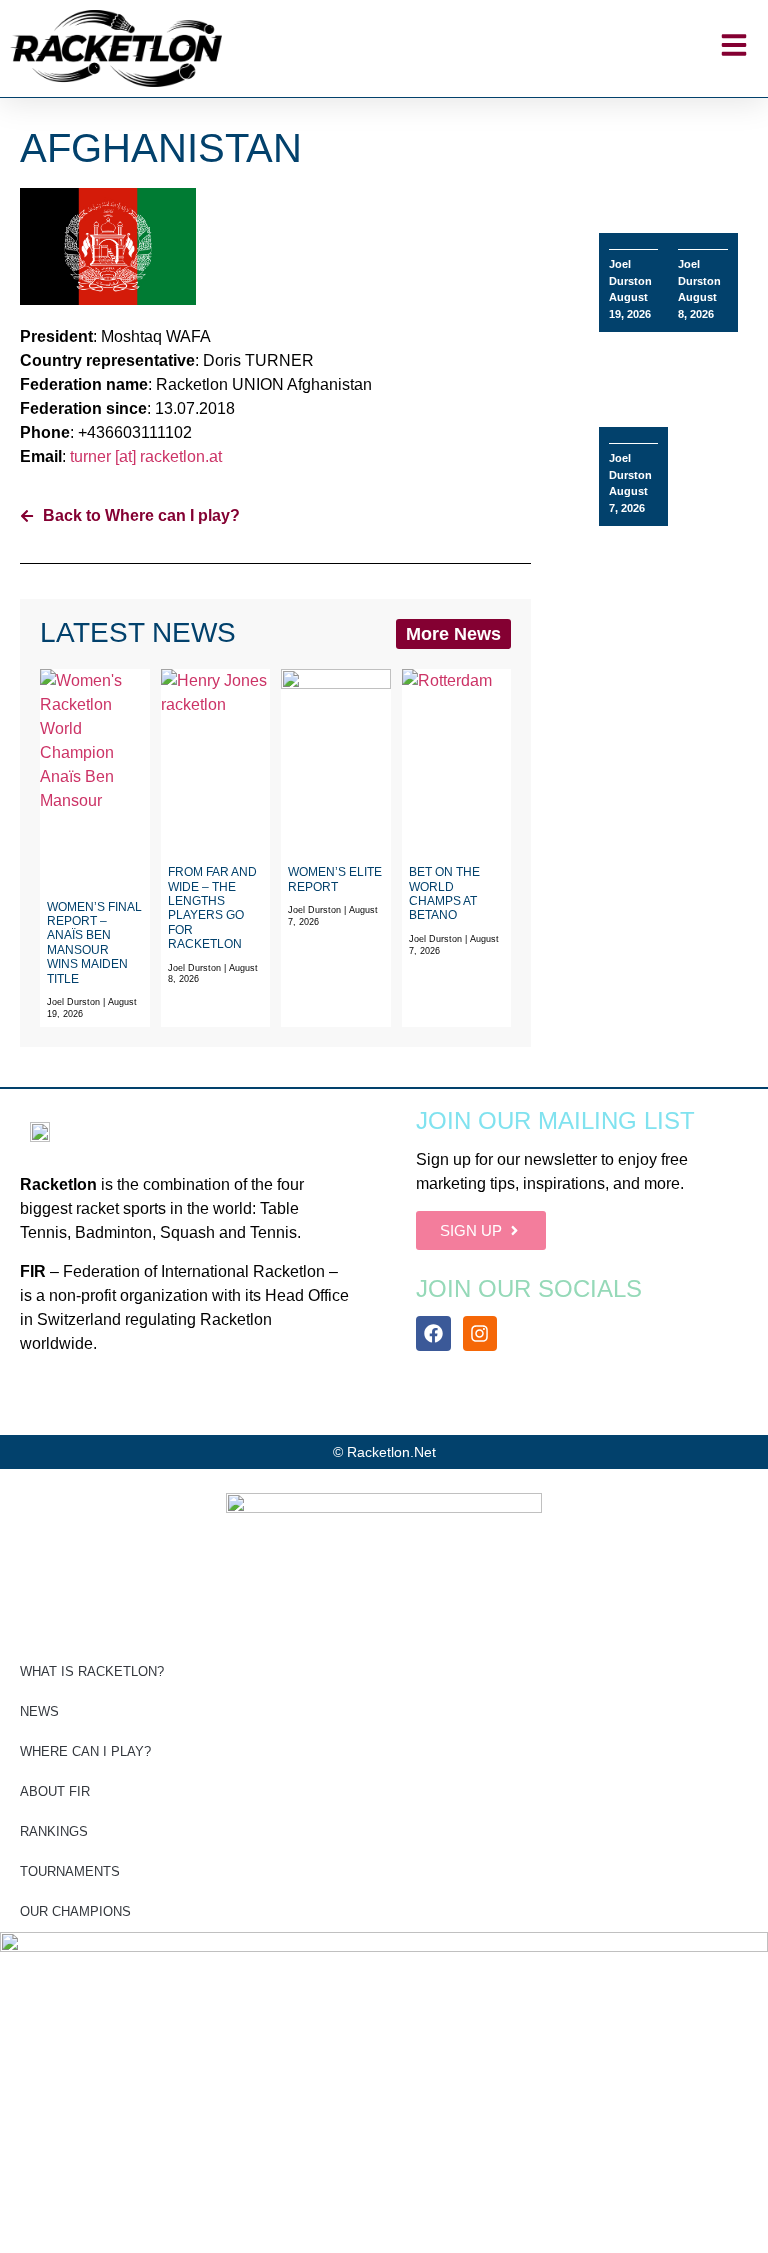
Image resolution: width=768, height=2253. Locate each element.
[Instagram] (480, 1333)
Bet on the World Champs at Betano (444, 893)
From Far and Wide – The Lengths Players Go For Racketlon (212, 908)
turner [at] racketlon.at (146, 456)
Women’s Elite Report (335, 879)
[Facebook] (433, 1333)
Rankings (54, 1831)
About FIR (55, 1791)
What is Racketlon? (92, 1671)
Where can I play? (85, 1751)
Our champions (75, 1911)
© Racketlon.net (384, 1452)
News (39, 1711)
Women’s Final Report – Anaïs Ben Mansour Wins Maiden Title (94, 943)
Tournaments (70, 1871)
